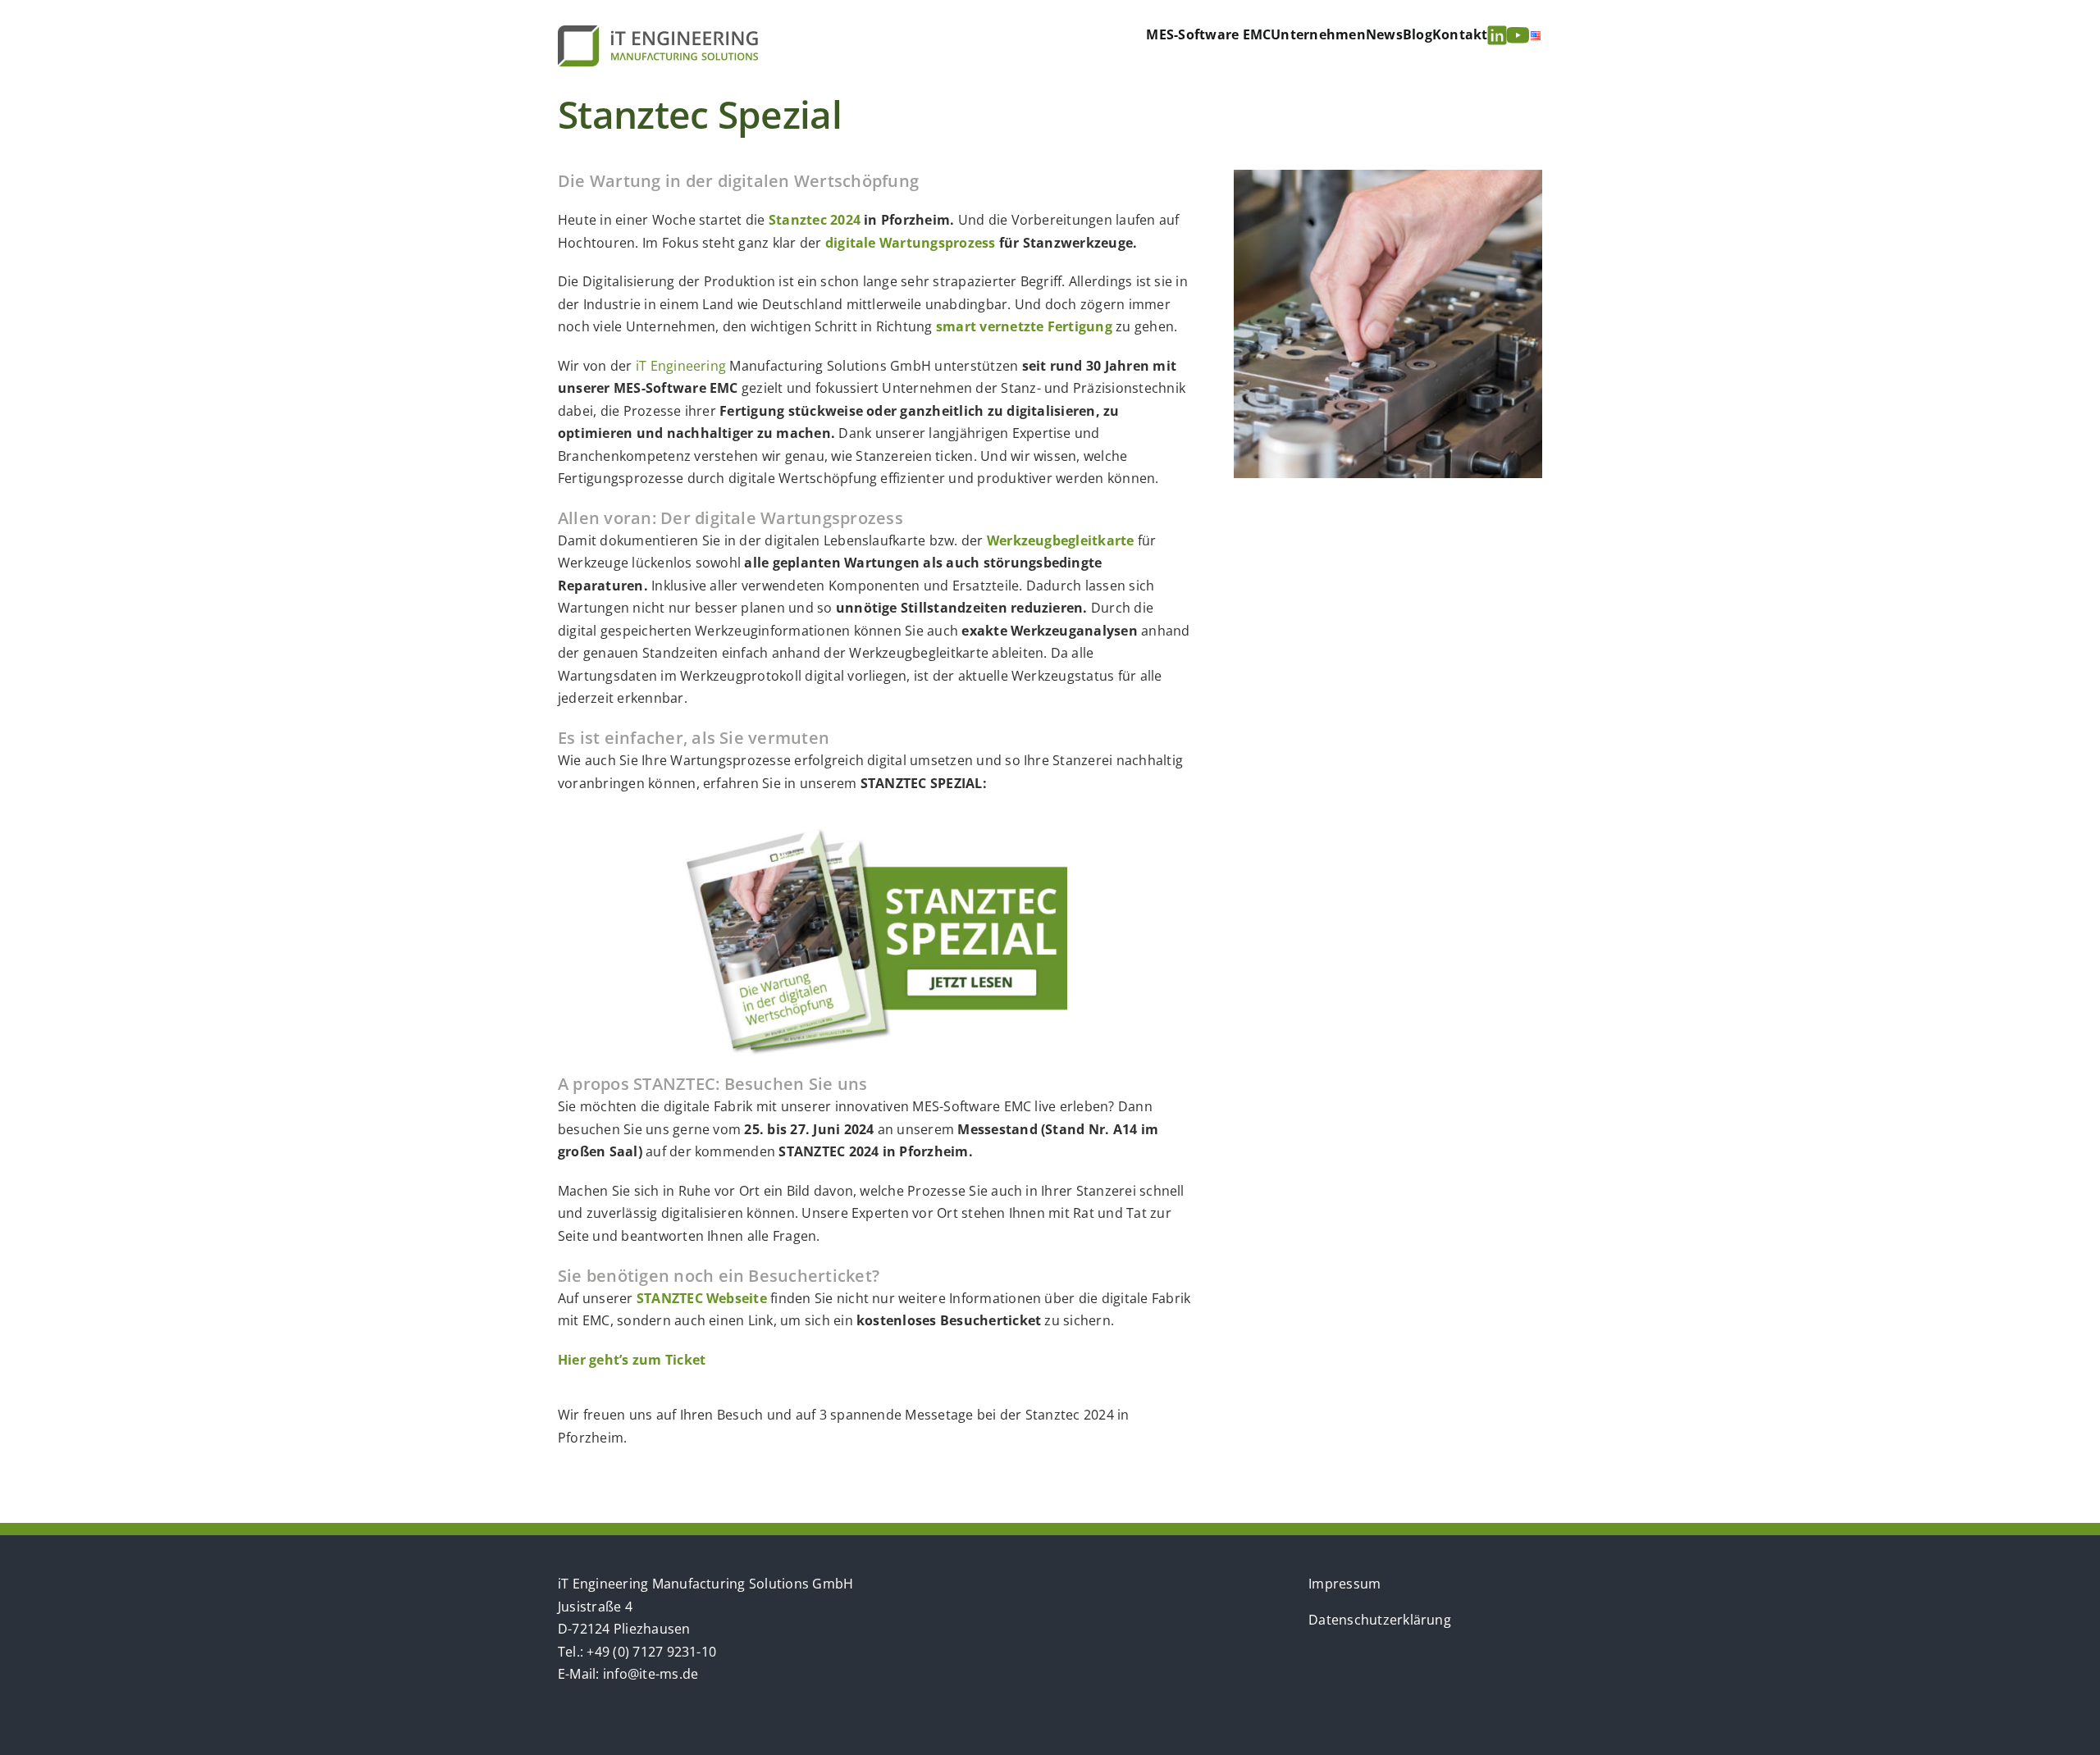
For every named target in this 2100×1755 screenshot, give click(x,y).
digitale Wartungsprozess (911, 243)
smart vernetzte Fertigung (1024, 326)
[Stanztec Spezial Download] (876, 834)
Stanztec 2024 (815, 220)
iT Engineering (681, 366)
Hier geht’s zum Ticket (632, 1360)
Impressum (1344, 1584)
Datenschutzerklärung (1380, 1620)
